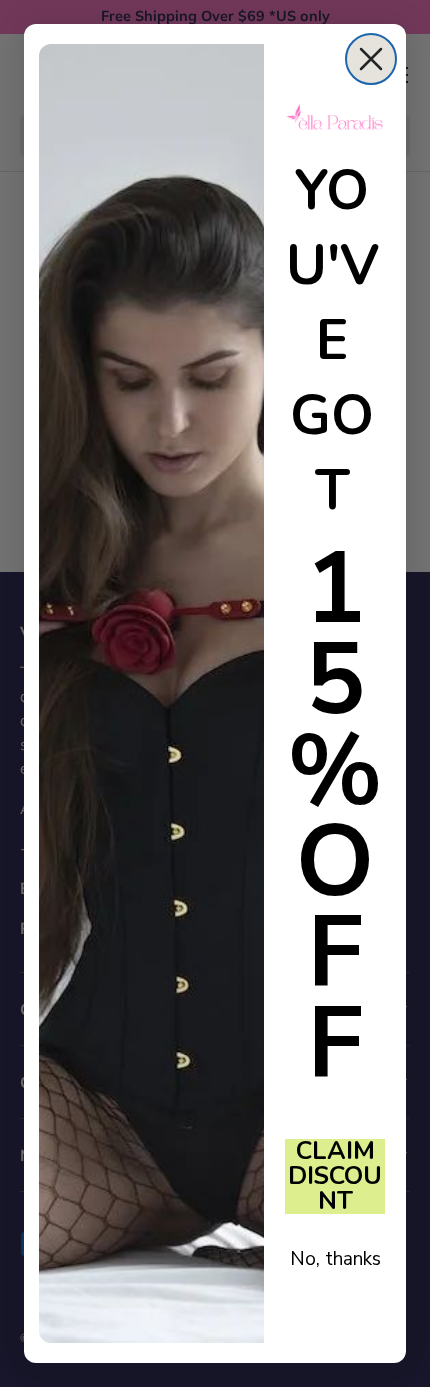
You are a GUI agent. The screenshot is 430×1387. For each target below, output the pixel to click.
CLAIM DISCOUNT (335, 1176)
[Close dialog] (371, 59)
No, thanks (335, 1259)
